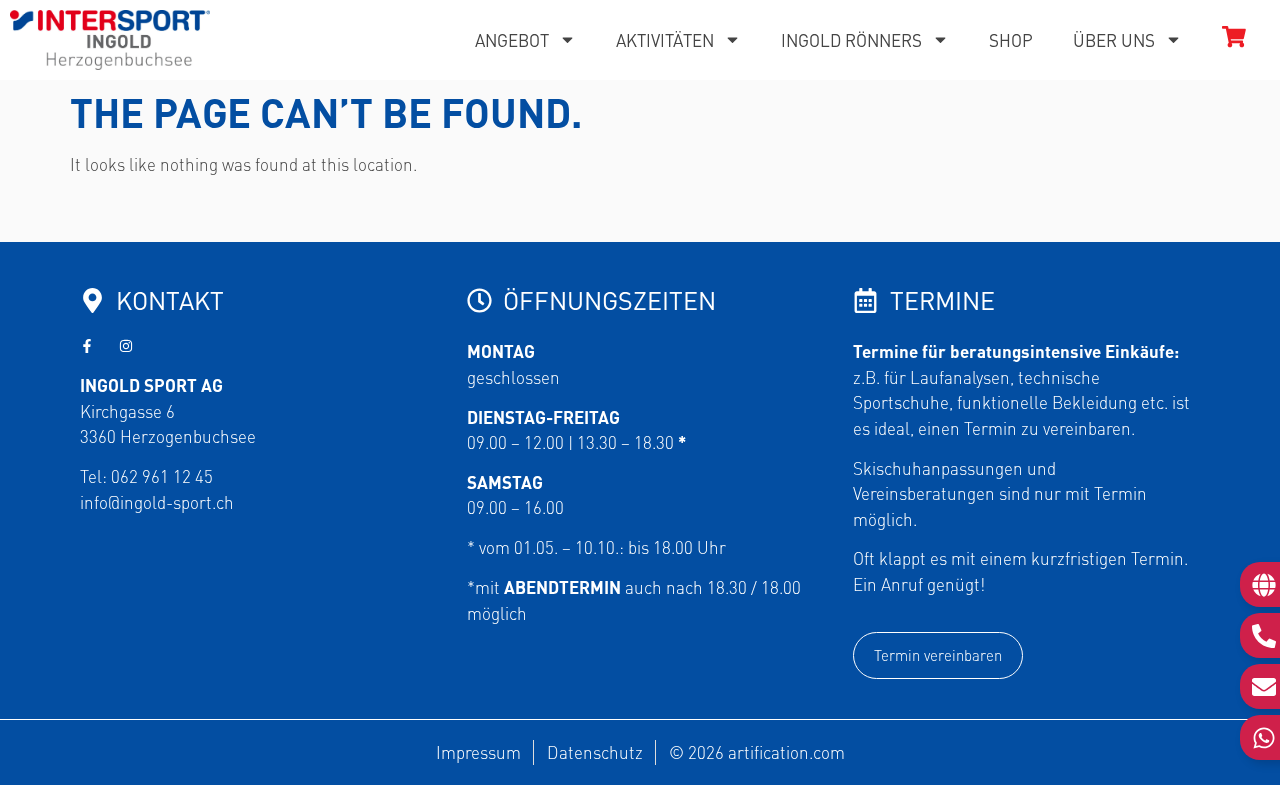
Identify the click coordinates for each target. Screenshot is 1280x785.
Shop (1011, 40)
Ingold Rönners (851, 40)
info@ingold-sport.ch (157, 502)
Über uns (1114, 40)
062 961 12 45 (162, 476)
